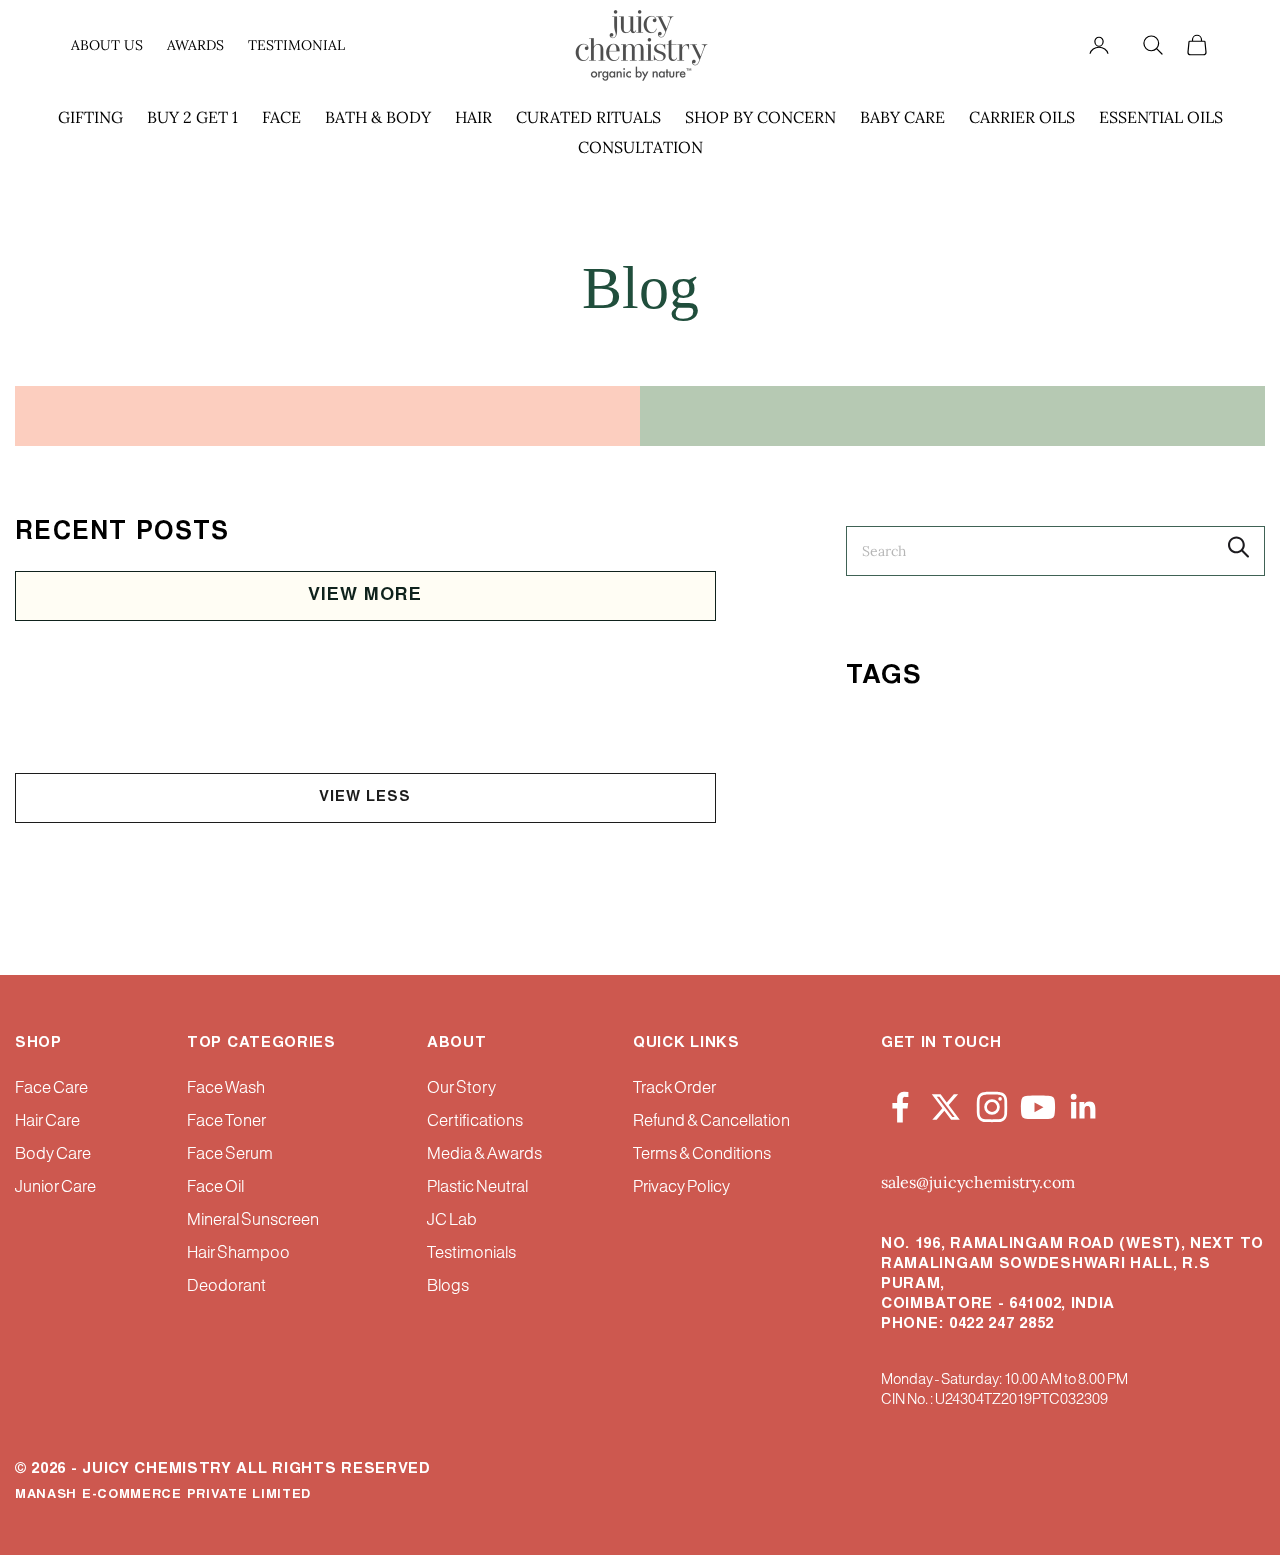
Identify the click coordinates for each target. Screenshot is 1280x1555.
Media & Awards (484, 1154)
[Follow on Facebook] (900, 1103)
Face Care (51, 1088)
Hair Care (47, 1121)
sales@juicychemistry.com (978, 1182)
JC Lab (452, 1220)
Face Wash (226, 1088)
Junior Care (55, 1187)
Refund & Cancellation (711, 1121)
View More (365, 596)
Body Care (53, 1154)
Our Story (461, 1088)
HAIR (473, 117)
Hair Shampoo (238, 1253)
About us (107, 45)
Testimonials (471, 1253)
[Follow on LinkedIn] (1084, 1103)
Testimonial (296, 45)
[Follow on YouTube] (1038, 1103)
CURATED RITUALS (588, 117)
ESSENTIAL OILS (1161, 117)
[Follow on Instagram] (992, 1103)
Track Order (674, 1088)
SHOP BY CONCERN (760, 117)
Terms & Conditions (702, 1154)
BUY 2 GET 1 (192, 117)
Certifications (475, 1121)
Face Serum (230, 1154)
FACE (281, 117)
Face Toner (226, 1121)
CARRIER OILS (1022, 117)
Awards (195, 45)
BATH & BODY (378, 117)
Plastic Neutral (477, 1187)
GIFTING (90, 117)
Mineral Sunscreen (253, 1220)
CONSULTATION (640, 147)
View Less (365, 797)
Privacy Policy (681, 1187)
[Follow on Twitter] (946, 1103)
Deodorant (226, 1286)
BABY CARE (902, 117)
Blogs (448, 1286)
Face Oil (215, 1187)
